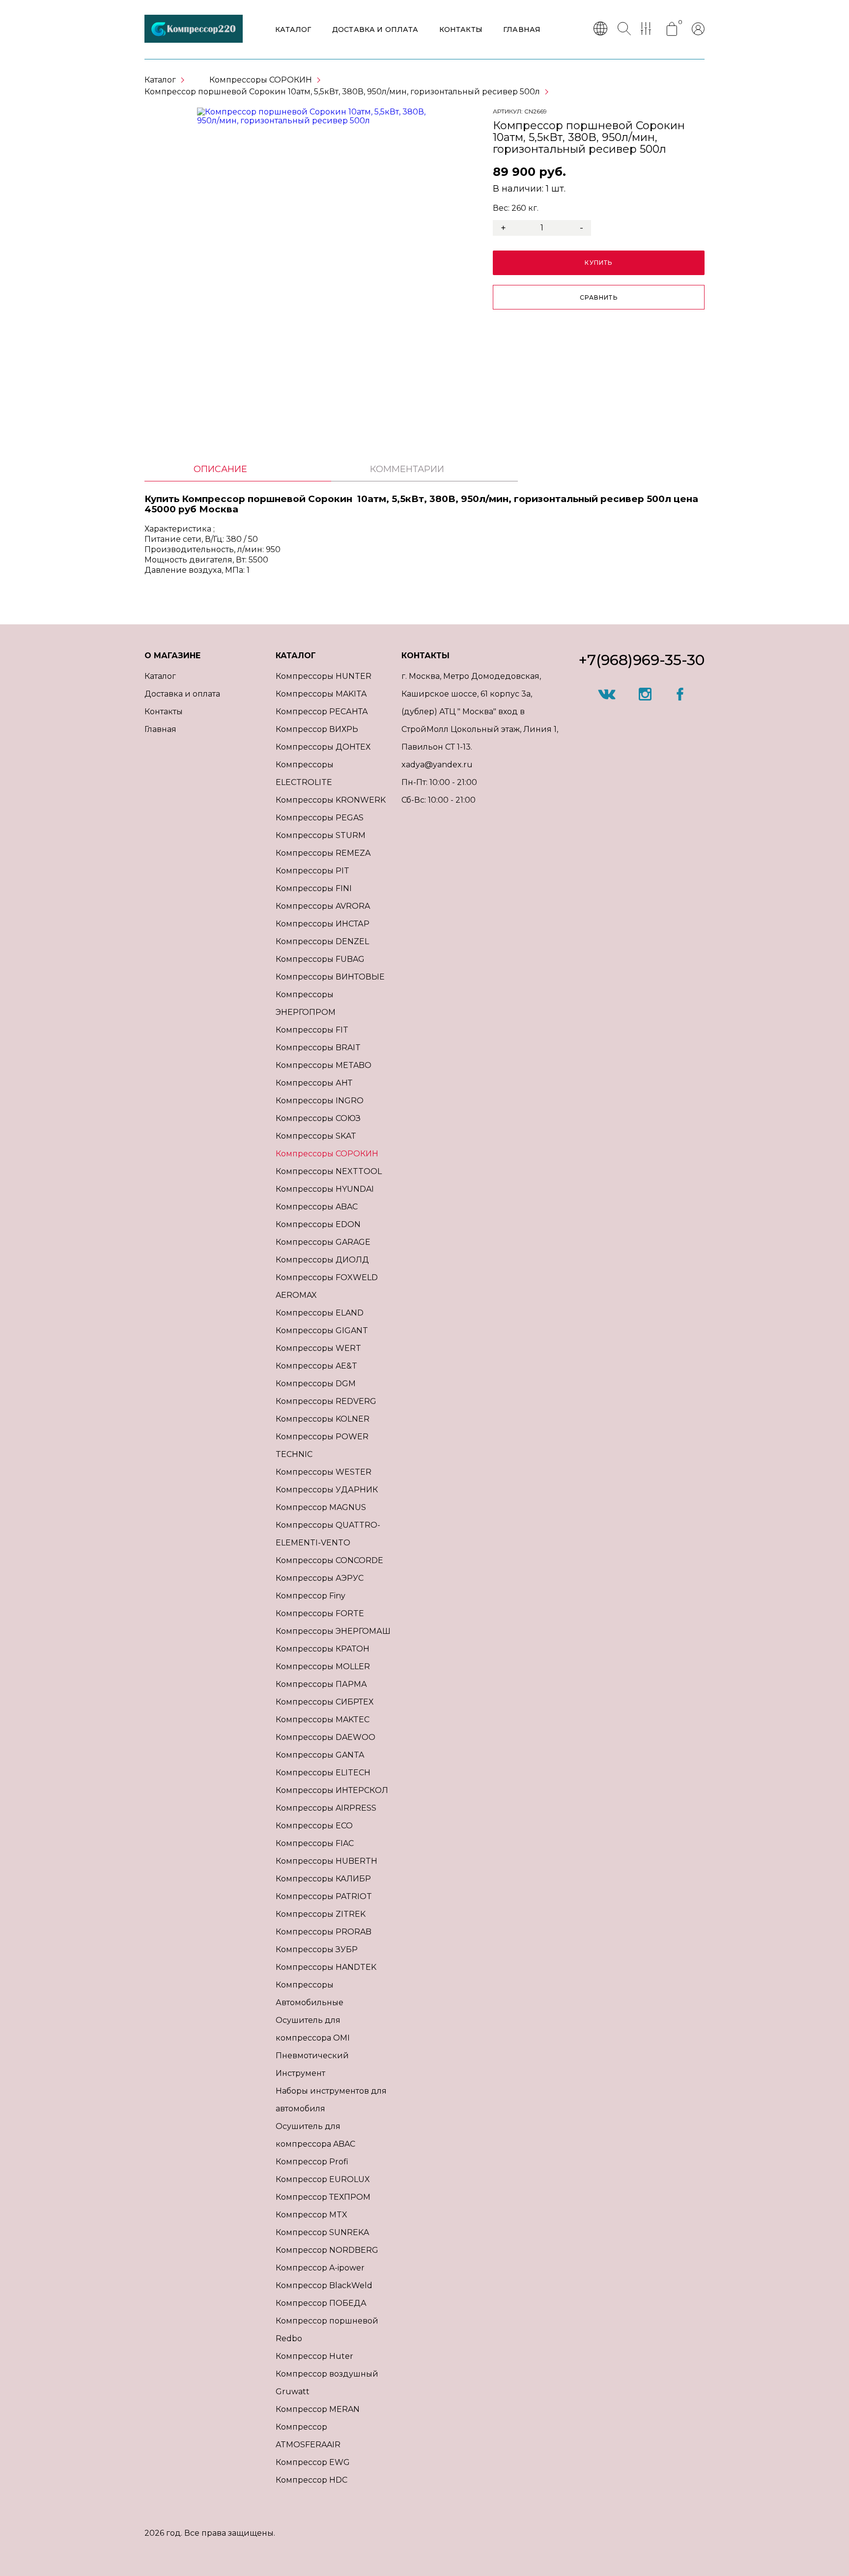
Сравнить (599, 297)
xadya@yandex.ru (437, 765)
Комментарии (407, 469)
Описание (220, 469)
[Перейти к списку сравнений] (648, 29)
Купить (598, 263)
